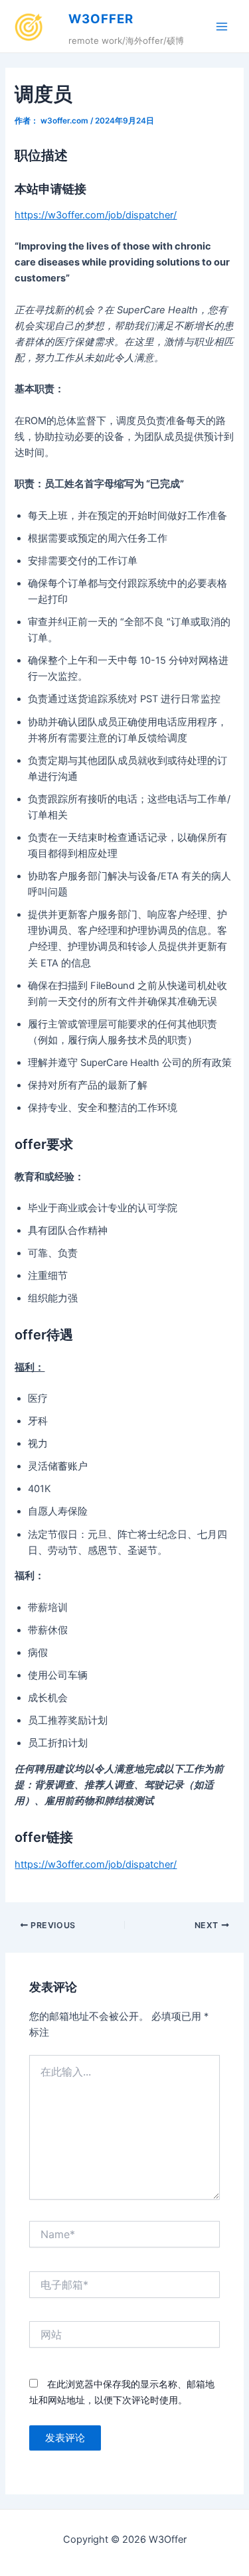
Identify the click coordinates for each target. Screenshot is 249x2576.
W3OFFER (101, 19)
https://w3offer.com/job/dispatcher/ (96, 215)
